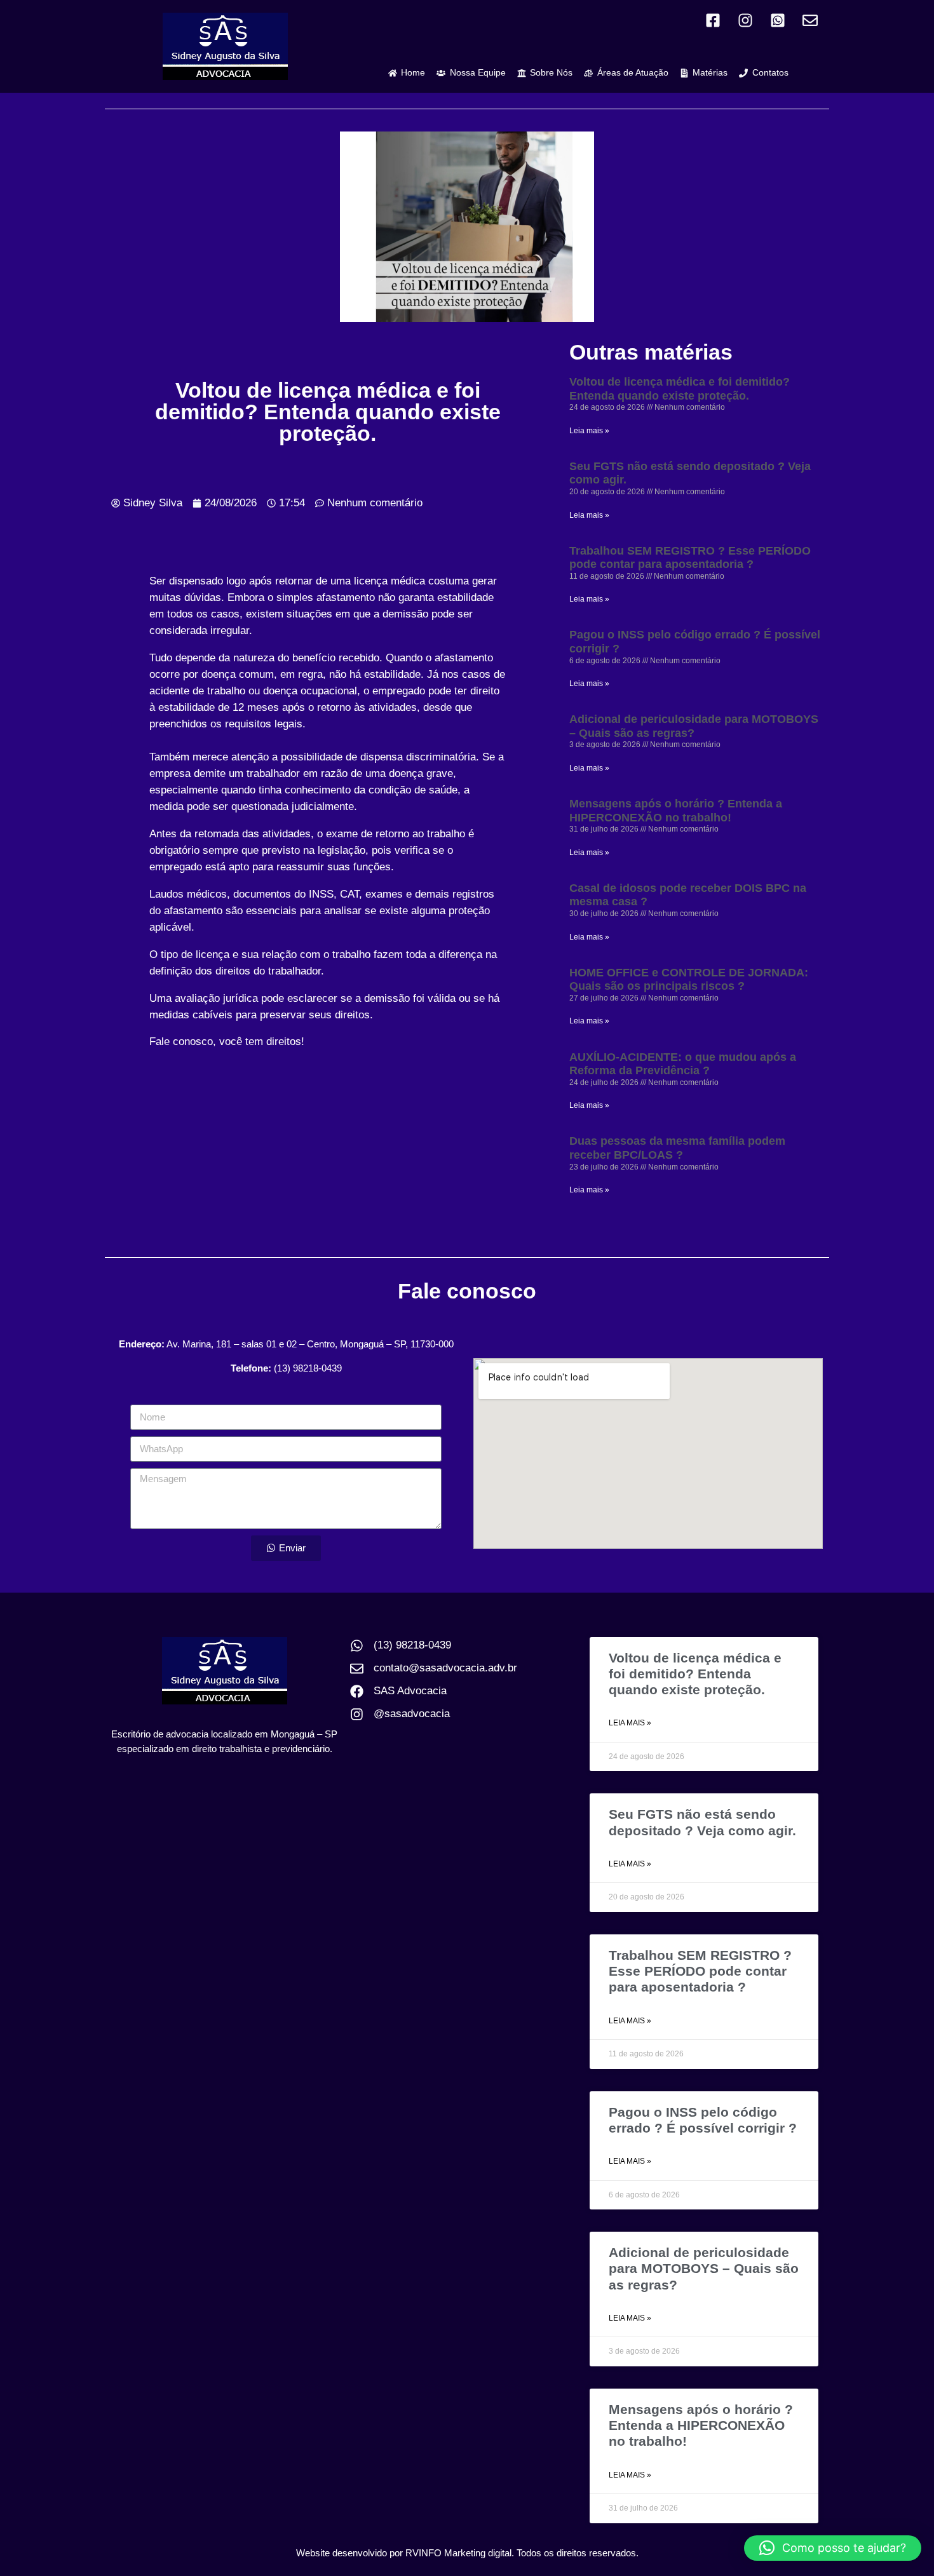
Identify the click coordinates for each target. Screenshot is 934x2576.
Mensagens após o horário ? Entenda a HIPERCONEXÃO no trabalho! (676, 811)
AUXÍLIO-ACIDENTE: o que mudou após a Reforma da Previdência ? (683, 1064)
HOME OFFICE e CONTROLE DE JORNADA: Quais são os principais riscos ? (689, 980)
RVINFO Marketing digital (458, 2553)
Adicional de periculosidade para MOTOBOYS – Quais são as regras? (694, 726)
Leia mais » (589, 431)
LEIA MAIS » (630, 1723)
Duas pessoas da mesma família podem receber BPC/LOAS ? (677, 1148)
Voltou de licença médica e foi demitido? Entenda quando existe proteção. (680, 389)
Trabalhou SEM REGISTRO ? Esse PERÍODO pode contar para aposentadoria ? (690, 558)
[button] (833, 2548)
